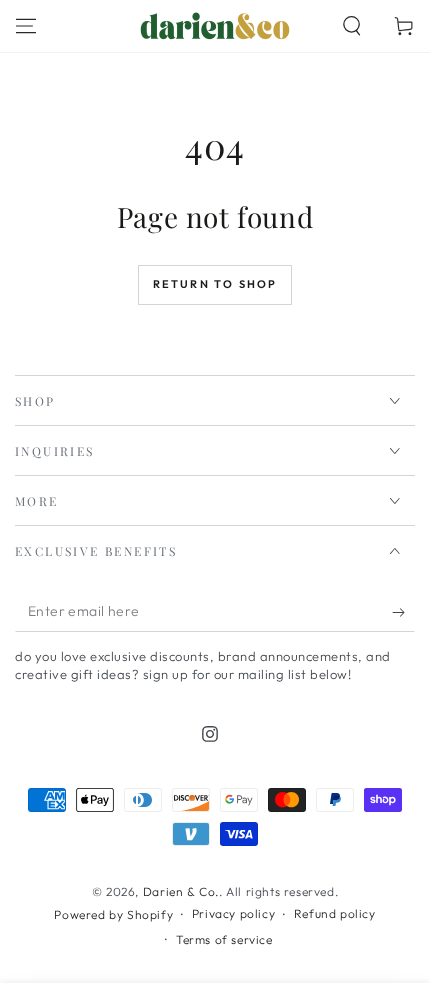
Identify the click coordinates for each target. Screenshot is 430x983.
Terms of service (224, 939)
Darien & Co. (181, 891)
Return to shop (215, 284)
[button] (352, 26)
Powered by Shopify (113, 914)
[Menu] (26, 26)
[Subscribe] (403, 612)
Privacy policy (233, 913)
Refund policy (335, 913)
